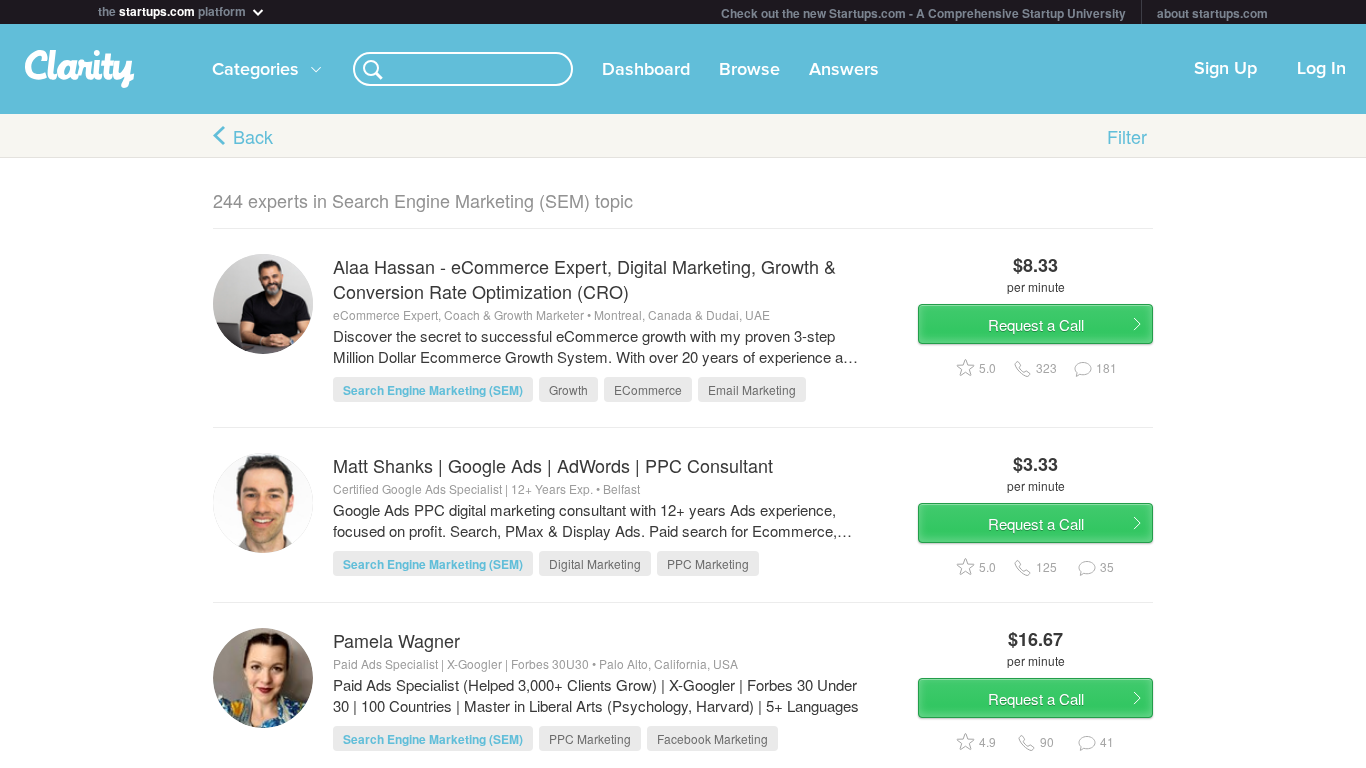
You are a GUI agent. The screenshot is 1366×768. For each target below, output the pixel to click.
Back (253, 136)
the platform (173, 9)
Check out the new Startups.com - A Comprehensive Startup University (923, 13)
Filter (1127, 136)
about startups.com (1212, 13)
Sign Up (1225, 69)
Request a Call (1036, 324)
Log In (1321, 69)
